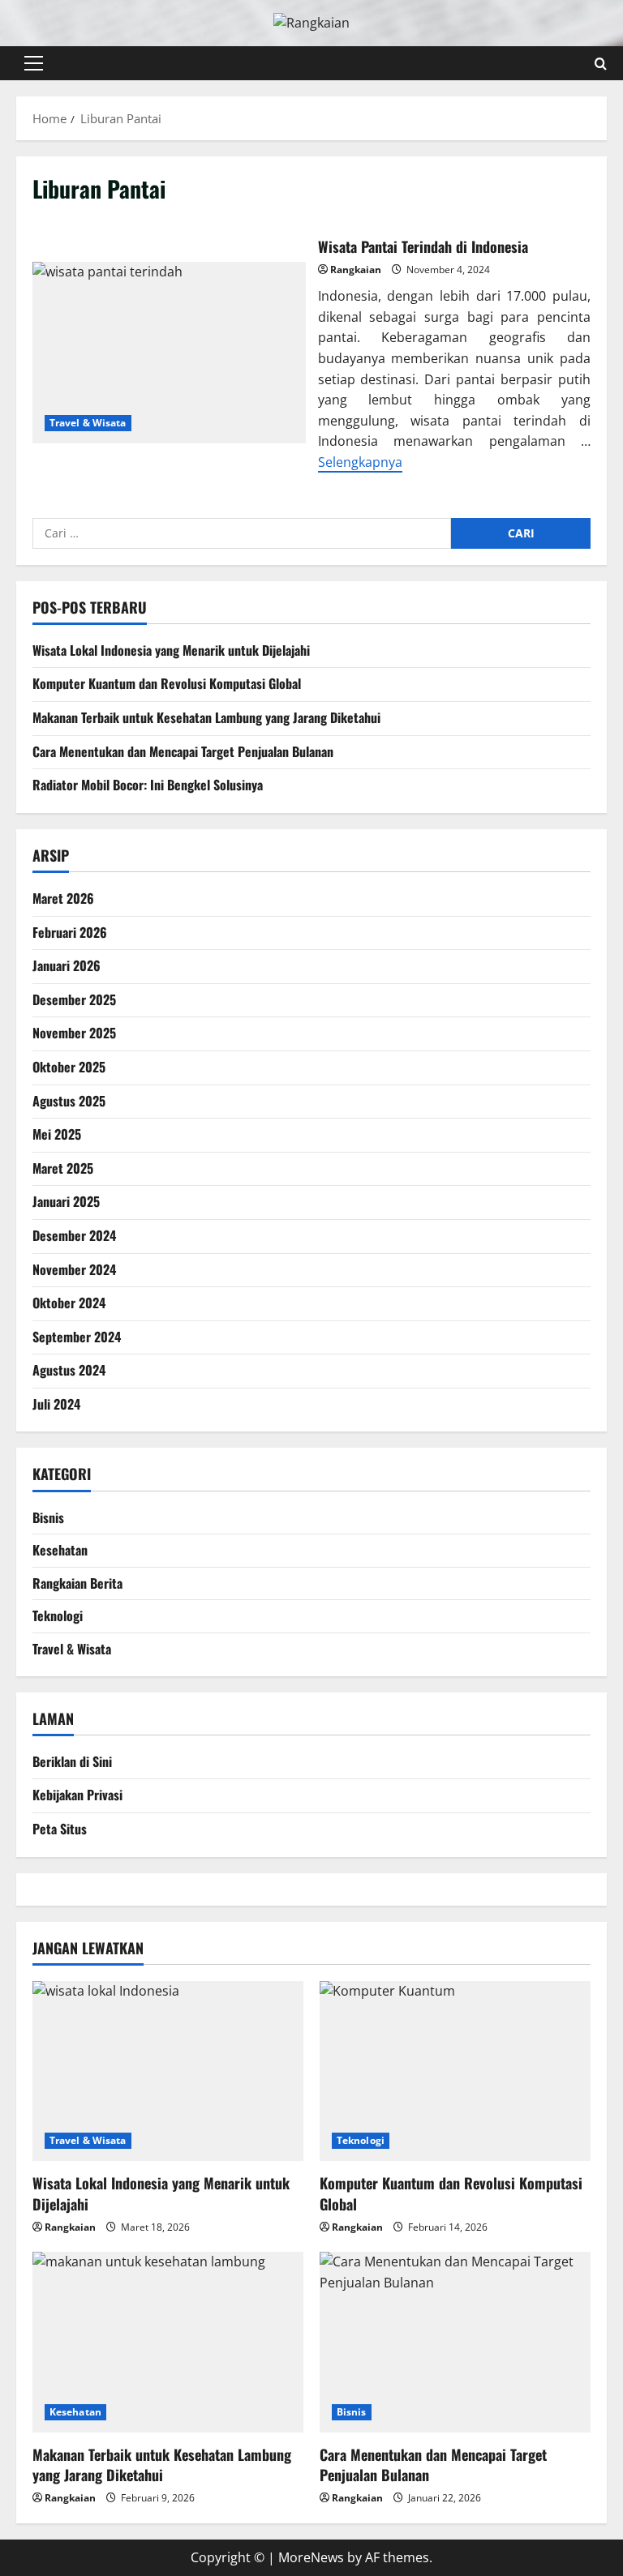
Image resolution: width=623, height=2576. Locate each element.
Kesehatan (60, 1550)
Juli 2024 (56, 1404)
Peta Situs (60, 1829)
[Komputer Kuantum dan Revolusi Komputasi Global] (455, 2071)
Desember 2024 (74, 1235)
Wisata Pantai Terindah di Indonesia (169, 353)
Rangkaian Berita (77, 1583)
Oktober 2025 (69, 1067)
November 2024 (74, 1269)
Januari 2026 (67, 965)
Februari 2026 (70, 932)
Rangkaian (356, 270)
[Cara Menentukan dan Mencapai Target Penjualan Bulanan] (455, 2342)
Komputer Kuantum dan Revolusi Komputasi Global (167, 683)
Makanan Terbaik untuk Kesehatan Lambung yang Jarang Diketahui (206, 717)
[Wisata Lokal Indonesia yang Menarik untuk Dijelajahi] (168, 2071)
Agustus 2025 (69, 1101)
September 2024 (77, 1337)
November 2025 (74, 1033)
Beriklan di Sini (72, 1761)
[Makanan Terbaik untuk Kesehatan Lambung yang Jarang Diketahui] (168, 2342)
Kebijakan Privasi (77, 1795)
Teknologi (58, 1615)
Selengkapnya (360, 462)
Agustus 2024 (69, 1370)
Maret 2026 (63, 898)
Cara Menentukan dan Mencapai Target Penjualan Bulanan (183, 751)
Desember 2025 (74, 999)
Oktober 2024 (69, 1303)
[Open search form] (601, 63)
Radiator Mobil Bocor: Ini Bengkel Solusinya (148, 785)
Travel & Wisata (88, 423)
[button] (34, 63)
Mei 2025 (57, 1134)
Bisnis (48, 1517)
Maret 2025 (63, 1168)
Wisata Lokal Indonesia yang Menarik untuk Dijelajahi (171, 650)
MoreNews (311, 2557)
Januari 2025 (66, 1201)
